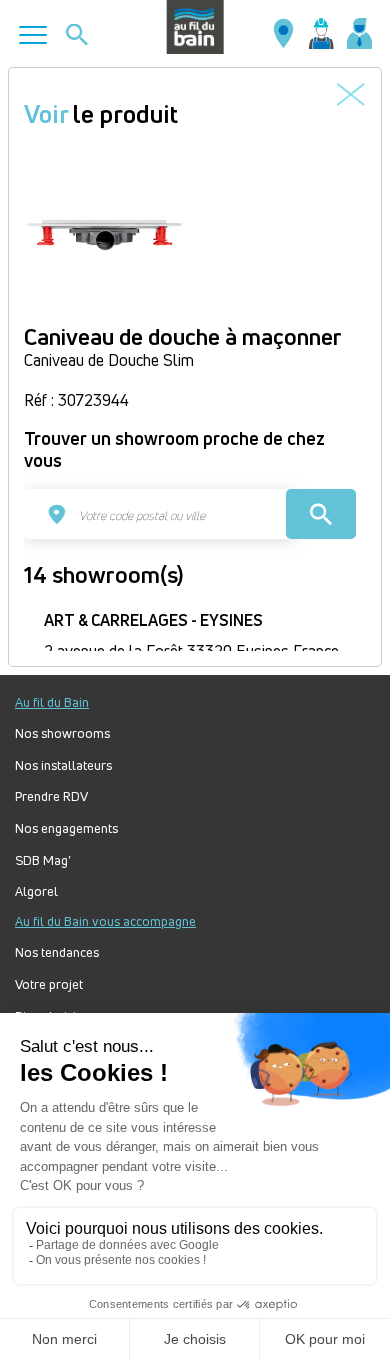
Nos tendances (57, 952)
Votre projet (49, 984)
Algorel (36, 891)
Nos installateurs (63, 765)
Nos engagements (66, 828)
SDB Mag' (43, 860)
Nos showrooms (62, 733)
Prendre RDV (51, 796)
